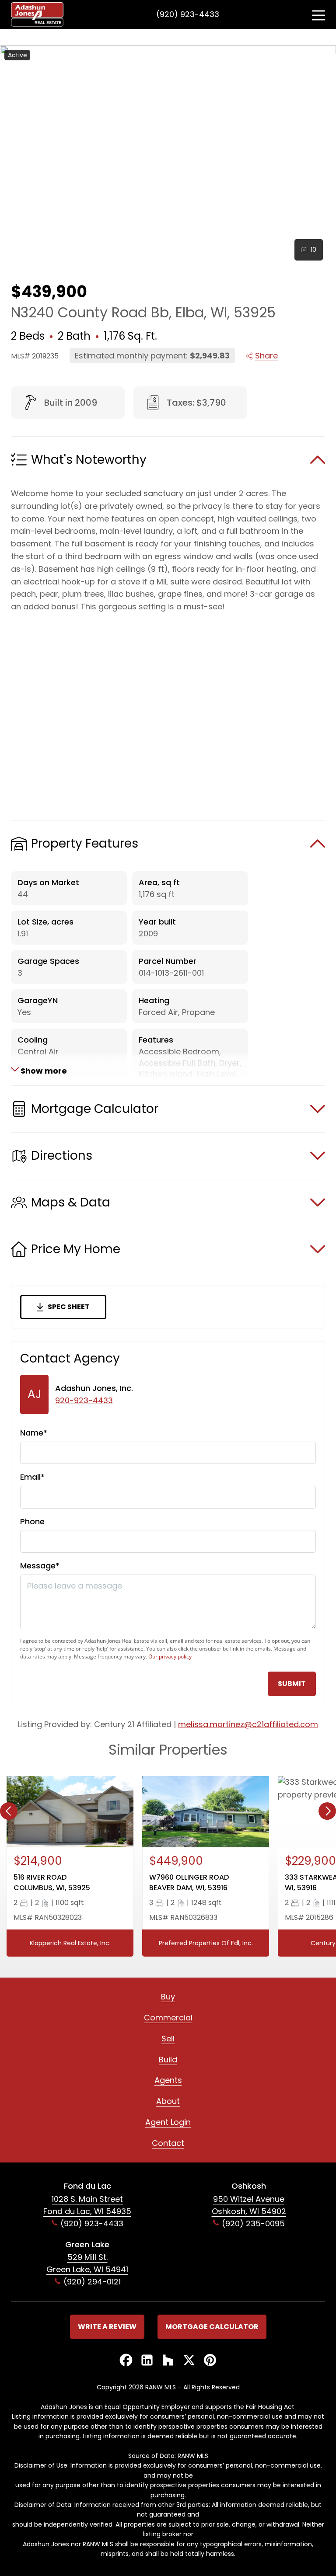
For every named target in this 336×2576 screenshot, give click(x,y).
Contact (168, 2143)
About (168, 2101)
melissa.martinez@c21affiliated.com (248, 1724)
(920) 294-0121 (92, 2282)
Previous (9, 1811)
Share (266, 356)
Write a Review (107, 2327)
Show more (43, 1070)
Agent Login (168, 2122)
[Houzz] (168, 2361)
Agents (168, 2080)
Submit (292, 1684)
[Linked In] (147, 2361)
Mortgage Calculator (212, 2327)
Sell (168, 2039)
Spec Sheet (69, 1307)
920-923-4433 (84, 1400)
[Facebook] (126, 2361)
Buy (168, 1997)
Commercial (168, 2018)
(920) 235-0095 (253, 2223)
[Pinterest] (210, 2361)
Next (327, 1811)
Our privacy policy (170, 1656)
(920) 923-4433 (188, 14)
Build (168, 2060)
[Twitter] (189, 2361)
